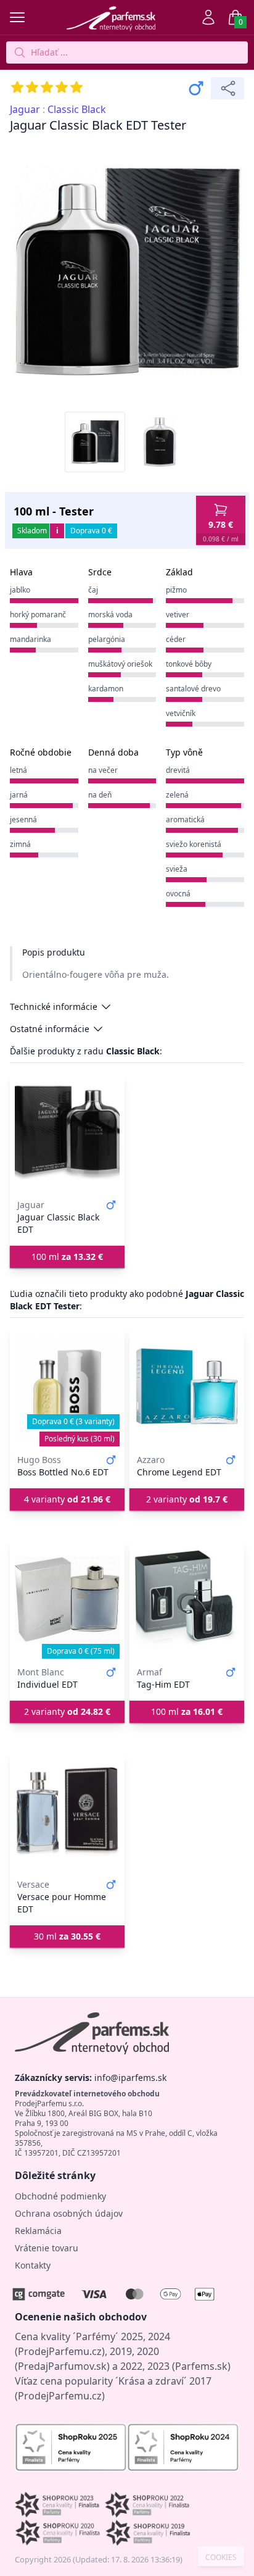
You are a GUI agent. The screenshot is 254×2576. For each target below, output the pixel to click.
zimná (20, 844)
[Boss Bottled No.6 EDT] (67, 1387)
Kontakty (33, 2265)
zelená (177, 795)
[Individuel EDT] (67, 1599)
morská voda (110, 615)
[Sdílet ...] (227, 88)
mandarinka (31, 639)
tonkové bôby (189, 664)
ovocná (178, 894)
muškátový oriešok (120, 664)
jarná (19, 795)
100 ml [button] (67, 1257)
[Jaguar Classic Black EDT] (67, 1132)
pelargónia (107, 639)
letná (18, 770)
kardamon (106, 689)
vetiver (178, 615)
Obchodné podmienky (60, 2196)
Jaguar (25, 109)
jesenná (23, 819)
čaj (93, 590)
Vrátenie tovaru (47, 2248)
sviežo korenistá (194, 844)
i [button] (57, 531)
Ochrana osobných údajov (69, 2213)
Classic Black (77, 109)
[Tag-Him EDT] (187, 1599)
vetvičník (181, 713)
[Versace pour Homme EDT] (67, 1812)
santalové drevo (193, 689)
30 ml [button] (67, 1936)
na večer (103, 770)
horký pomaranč (38, 615)
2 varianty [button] (187, 1499)
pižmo (176, 590)
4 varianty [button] (67, 1499)
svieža (177, 869)
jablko (20, 590)
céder (176, 639)
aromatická (185, 819)
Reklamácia (38, 2231)
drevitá (178, 770)
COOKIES (221, 2557)
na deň (100, 795)
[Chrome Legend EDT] (187, 1387)
